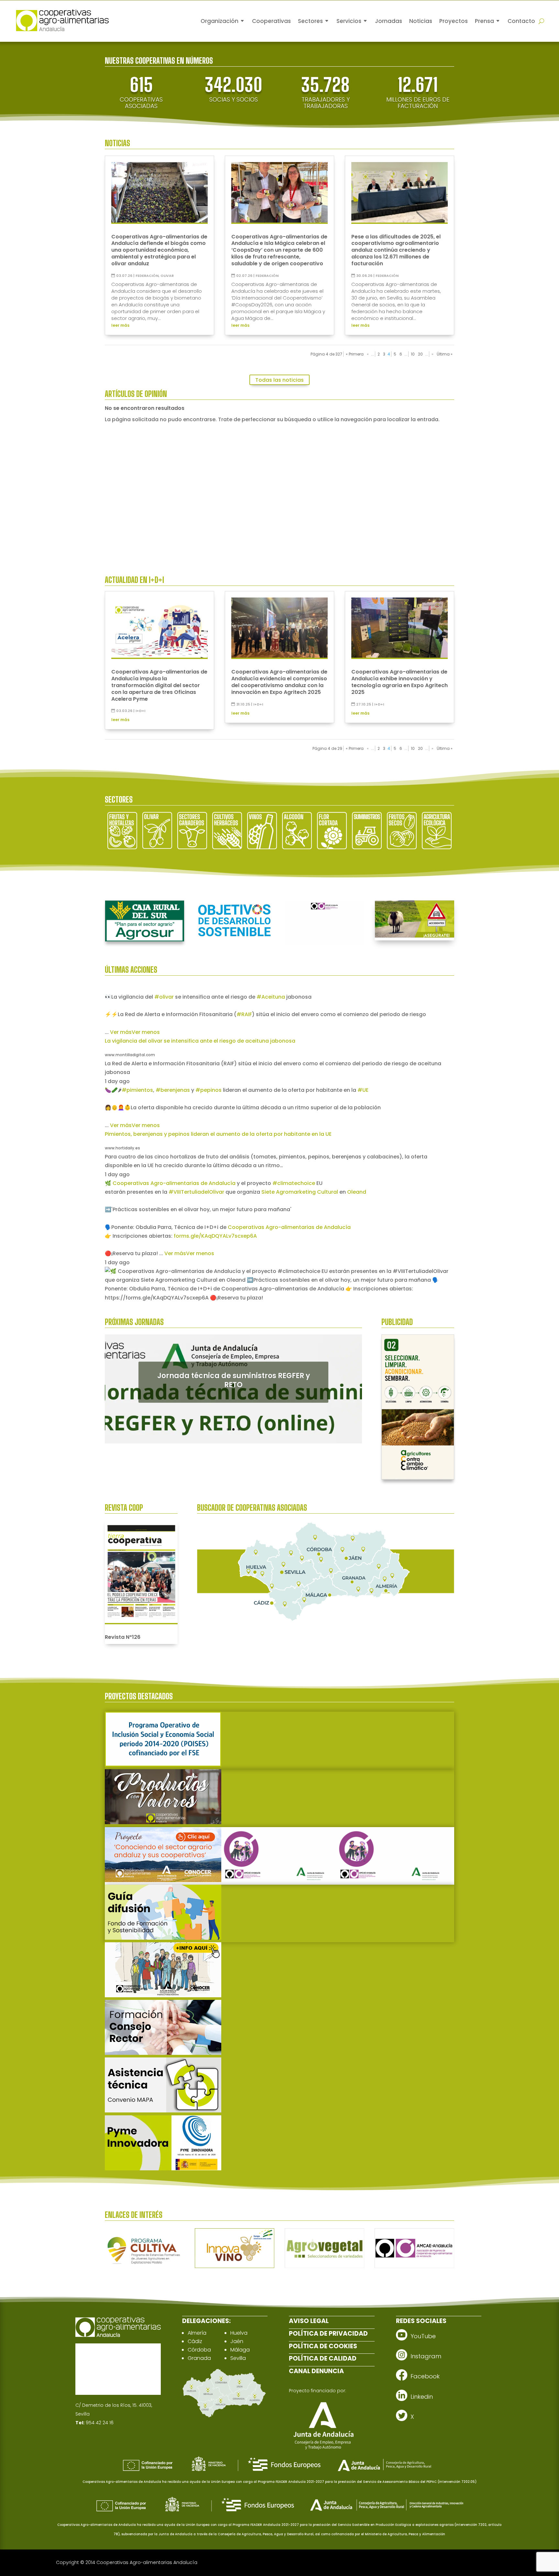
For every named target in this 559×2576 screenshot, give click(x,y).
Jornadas (389, 21)
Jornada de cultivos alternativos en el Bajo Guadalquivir (234, 1380)
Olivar (167, 276)
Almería (197, 2333)
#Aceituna (271, 997)
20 (420, 354)
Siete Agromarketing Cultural (300, 1192)
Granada (199, 2358)
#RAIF (244, 1014)
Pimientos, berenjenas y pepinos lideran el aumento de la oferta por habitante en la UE (218, 1134)
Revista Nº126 (123, 1637)
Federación (147, 276)
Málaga (240, 2350)
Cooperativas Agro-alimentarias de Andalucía (174, 1183)
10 (413, 354)
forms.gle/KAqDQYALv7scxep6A (215, 1236)
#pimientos (137, 1090)
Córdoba (199, 2350)
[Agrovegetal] (324, 2266)
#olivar (164, 997)
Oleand (357, 1192)
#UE (363, 1090)
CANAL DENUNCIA (316, 2371)
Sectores (310, 21)
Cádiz (195, 2341)
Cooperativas (271, 21)
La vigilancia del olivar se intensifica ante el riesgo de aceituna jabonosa (200, 1041)
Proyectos (454, 21)
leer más (120, 325)
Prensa (484, 21)
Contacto (521, 21)
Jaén (237, 2341)
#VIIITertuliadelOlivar (196, 1192)
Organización (219, 21)
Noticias (421, 21)
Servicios (349, 21)
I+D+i (140, 711)
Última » (445, 354)
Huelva (239, 2333)
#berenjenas (173, 1090)
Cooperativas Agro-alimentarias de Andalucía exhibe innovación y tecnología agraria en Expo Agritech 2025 (400, 682)
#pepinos (208, 1090)
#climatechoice (294, 1183)
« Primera (355, 354)
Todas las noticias (279, 380)
